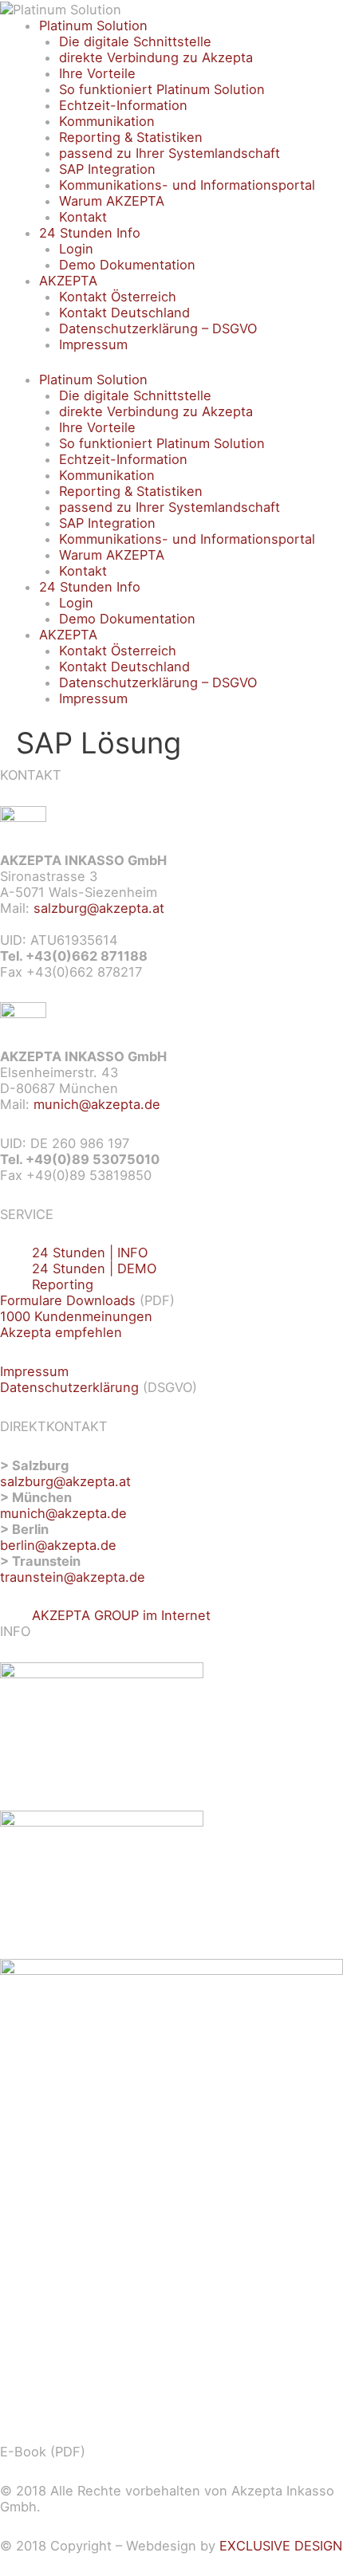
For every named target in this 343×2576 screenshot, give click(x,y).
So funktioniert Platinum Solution (162, 89)
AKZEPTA (68, 281)
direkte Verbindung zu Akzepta (156, 57)
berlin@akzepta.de (58, 1545)
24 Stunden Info (90, 233)
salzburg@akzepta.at (97, 908)
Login (76, 249)
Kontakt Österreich (118, 297)
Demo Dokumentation (127, 265)
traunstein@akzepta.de (73, 1577)
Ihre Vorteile (97, 73)
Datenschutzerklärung (71, 1387)
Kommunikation (107, 121)
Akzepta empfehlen (61, 1332)
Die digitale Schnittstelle (135, 41)
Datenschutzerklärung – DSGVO (158, 328)
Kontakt (83, 217)
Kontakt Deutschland (124, 313)
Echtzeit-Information (123, 105)
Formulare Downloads (68, 1300)
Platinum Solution (93, 26)
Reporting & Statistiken (131, 137)
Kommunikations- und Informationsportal (187, 185)
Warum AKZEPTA (112, 201)
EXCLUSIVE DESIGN (281, 2546)
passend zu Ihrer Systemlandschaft (170, 153)
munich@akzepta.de (95, 1104)
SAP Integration (107, 169)
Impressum (93, 344)
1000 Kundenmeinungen (76, 1316)
